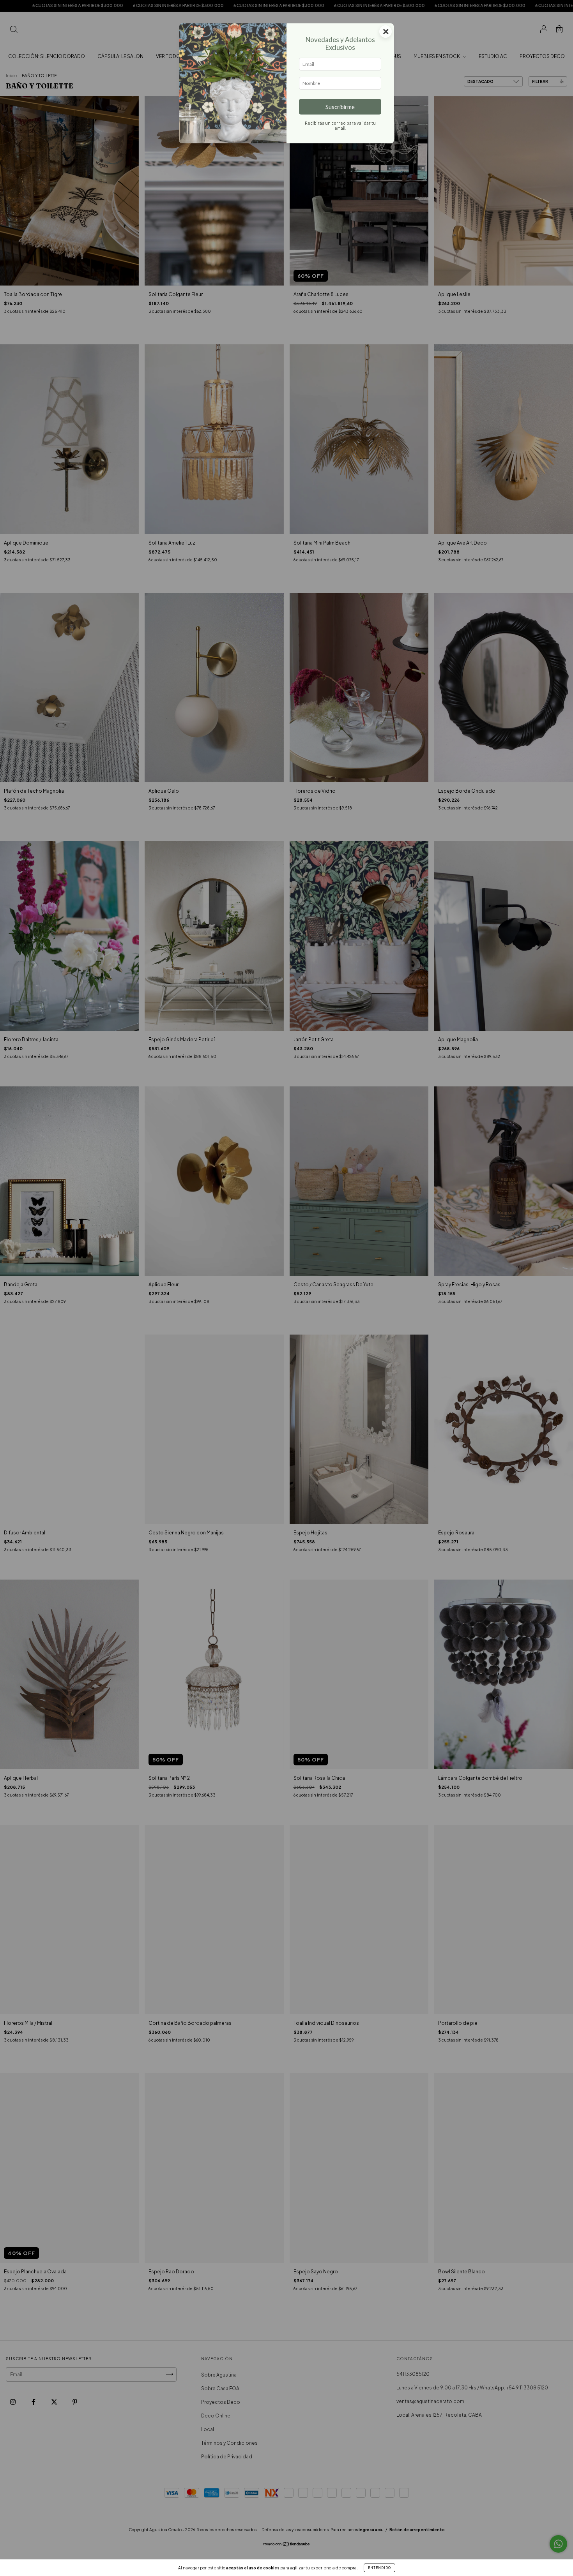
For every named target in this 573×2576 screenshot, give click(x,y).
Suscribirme (340, 107)
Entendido (379, 2568)
